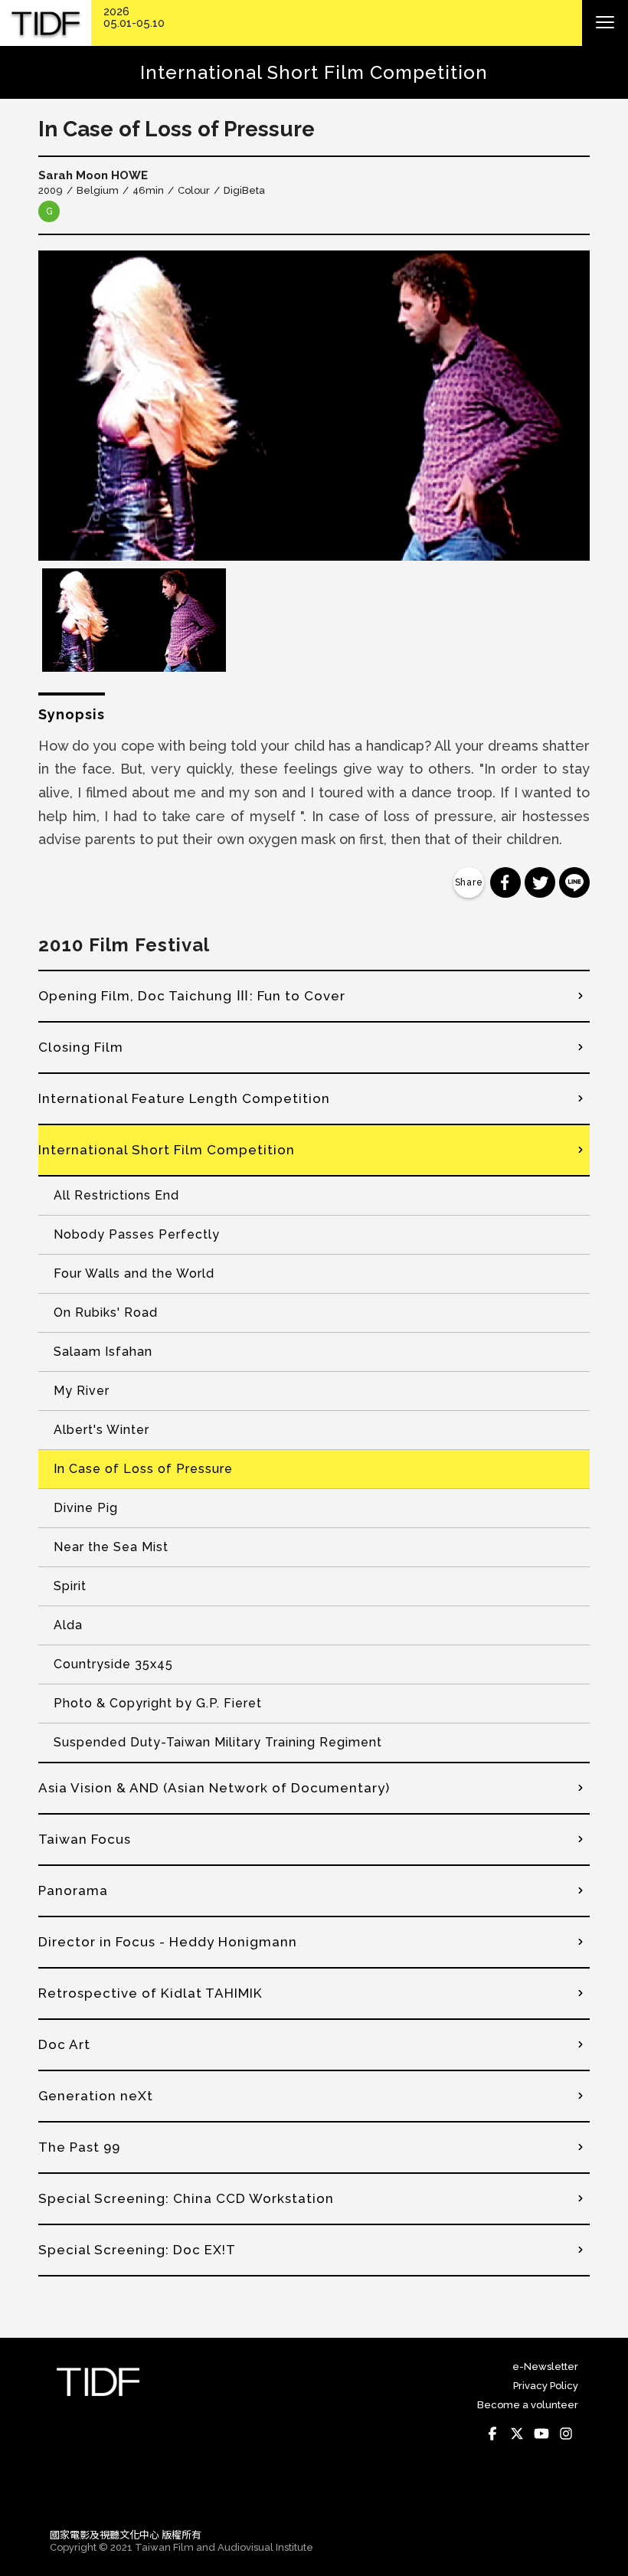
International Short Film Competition (167, 1150)
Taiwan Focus (85, 1839)
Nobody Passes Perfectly (137, 1234)
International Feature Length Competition (184, 1098)
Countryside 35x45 (113, 1664)
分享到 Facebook (505, 882)
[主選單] (605, 23)
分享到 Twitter (540, 882)
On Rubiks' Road (106, 1313)
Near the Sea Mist (111, 1547)
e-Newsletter (545, 2367)
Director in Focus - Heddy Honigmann (168, 1942)
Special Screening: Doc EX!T (137, 2250)
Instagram (566, 2434)
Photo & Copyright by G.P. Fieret (158, 1703)
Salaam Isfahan (103, 1352)
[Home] (46, 23)
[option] (314, 406)
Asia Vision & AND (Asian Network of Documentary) (214, 1788)
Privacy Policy (546, 2386)
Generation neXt (96, 2096)
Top (563, 2495)
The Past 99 (79, 2147)
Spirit (70, 1586)
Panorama (73, 1890)
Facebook (492, 2434)
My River (82, 1391)
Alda (68, 1625)
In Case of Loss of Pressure (143, 1469)
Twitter (517, 2434)
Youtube (541, 2434)
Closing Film (81, 1047)
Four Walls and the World (134, 1273)
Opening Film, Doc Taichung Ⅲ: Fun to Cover (192, 996)
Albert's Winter (101, 1430)
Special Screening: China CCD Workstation (186, 2198)
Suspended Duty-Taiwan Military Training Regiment (218, 1742)
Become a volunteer (528, 2405)
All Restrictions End (116, 1195)
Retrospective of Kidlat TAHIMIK (150, 1993)
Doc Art (64, 2044)
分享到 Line (574, 882)
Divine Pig (86, 1508)
